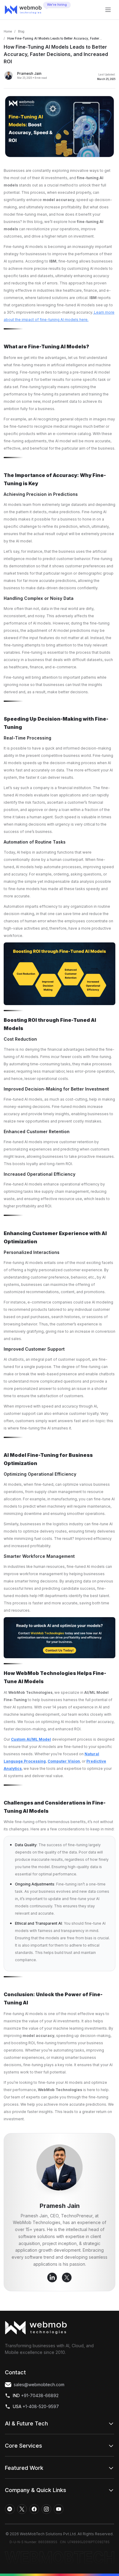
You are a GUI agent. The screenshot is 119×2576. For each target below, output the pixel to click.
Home (8, 31)
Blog (21, 31)
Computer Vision (64, 1761)
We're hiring (57, 5)
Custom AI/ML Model (31, 1739)
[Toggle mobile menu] (108, 10)
